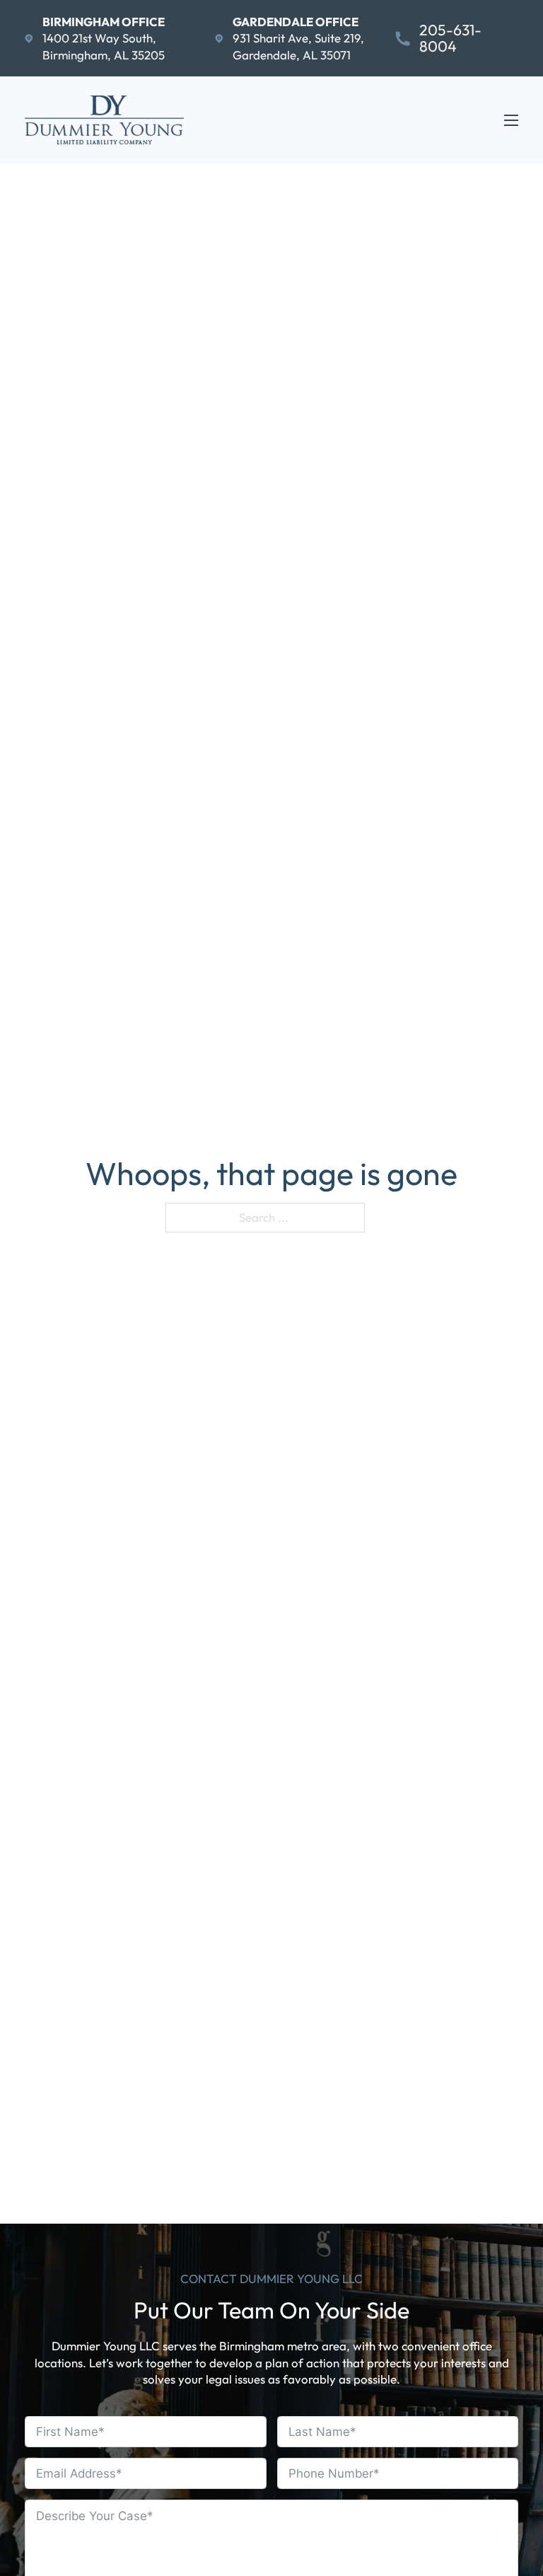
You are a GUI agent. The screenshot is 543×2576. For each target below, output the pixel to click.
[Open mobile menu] (511, 120)
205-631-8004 (450, 39)
